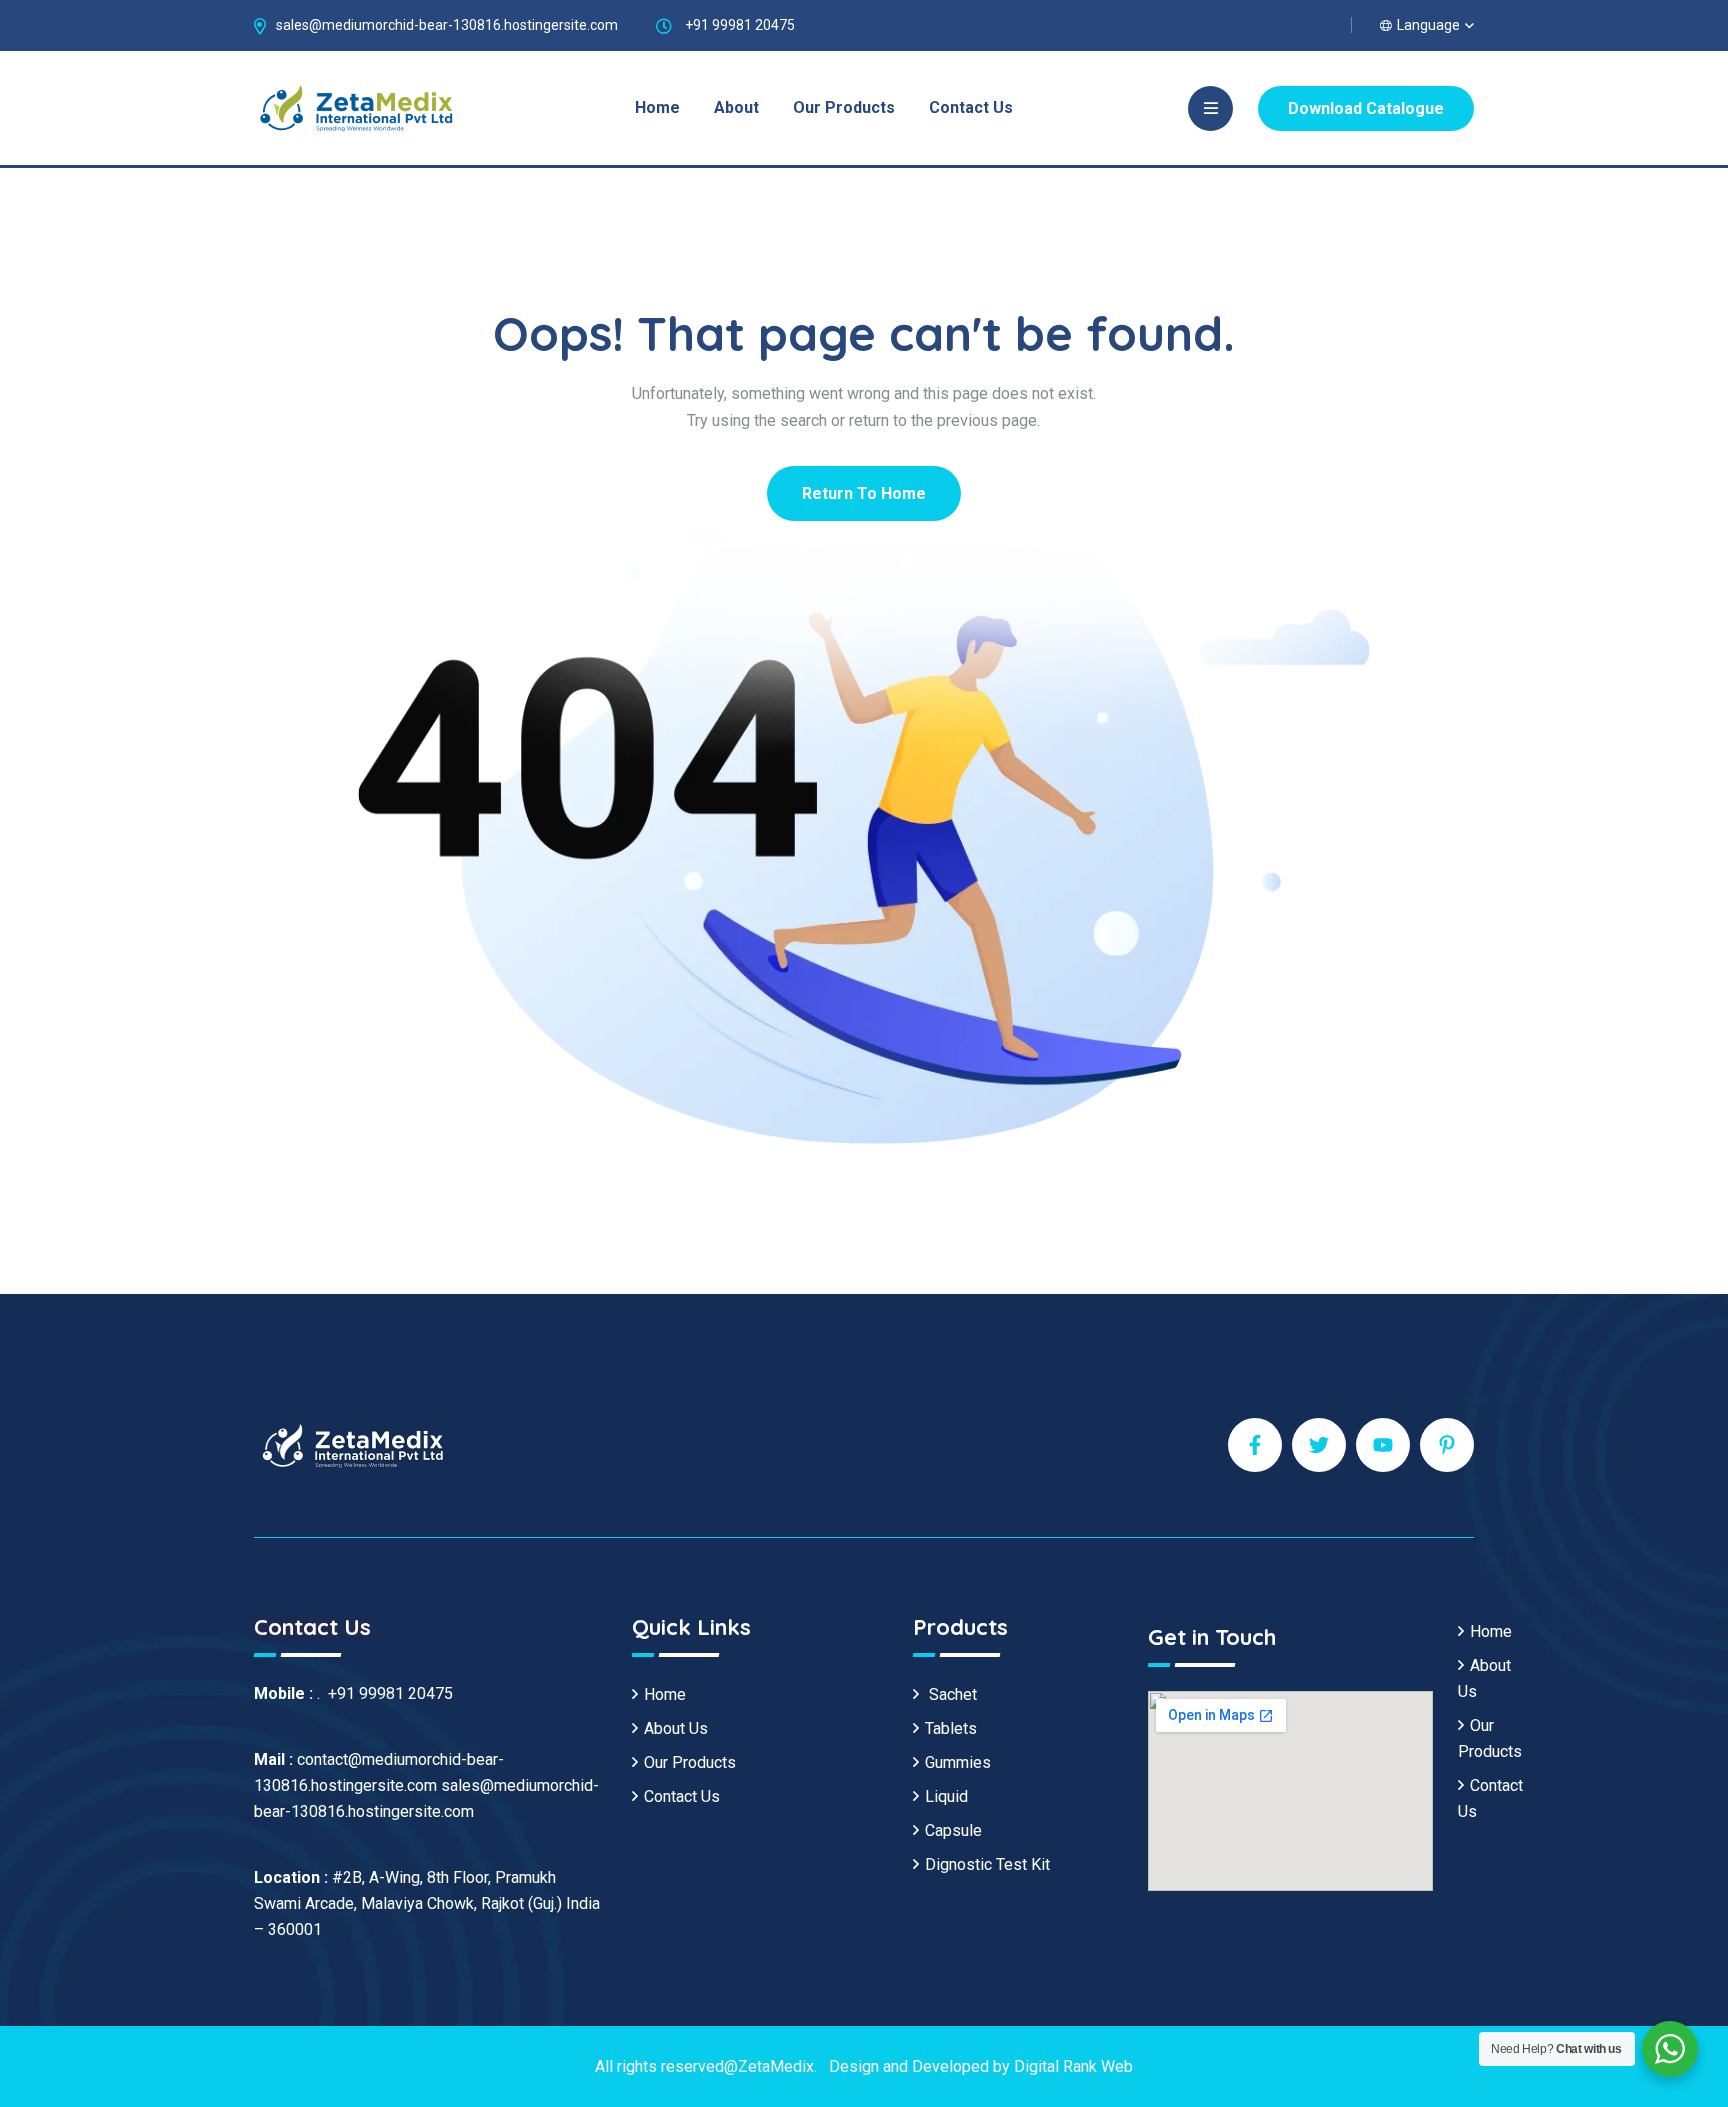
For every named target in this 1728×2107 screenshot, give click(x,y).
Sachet (951, 1694)
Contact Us (971, 107)
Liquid (946, 1796)
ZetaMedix (776, 2066)
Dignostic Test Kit (987, 1864)
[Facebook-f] (1255, 1445)
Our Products (844, 107)
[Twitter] (1319, 1445)
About (736, 107)
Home (657, 107)
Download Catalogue (1366, 108)
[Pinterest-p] (1447, 1445)
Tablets (951, 1728)
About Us (676, 1728)
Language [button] (1428, 25)
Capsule (953, 1830)
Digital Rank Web (1073, 2066)
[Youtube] (1383, 1445)
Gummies (958, 1762)
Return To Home (864, 493)
